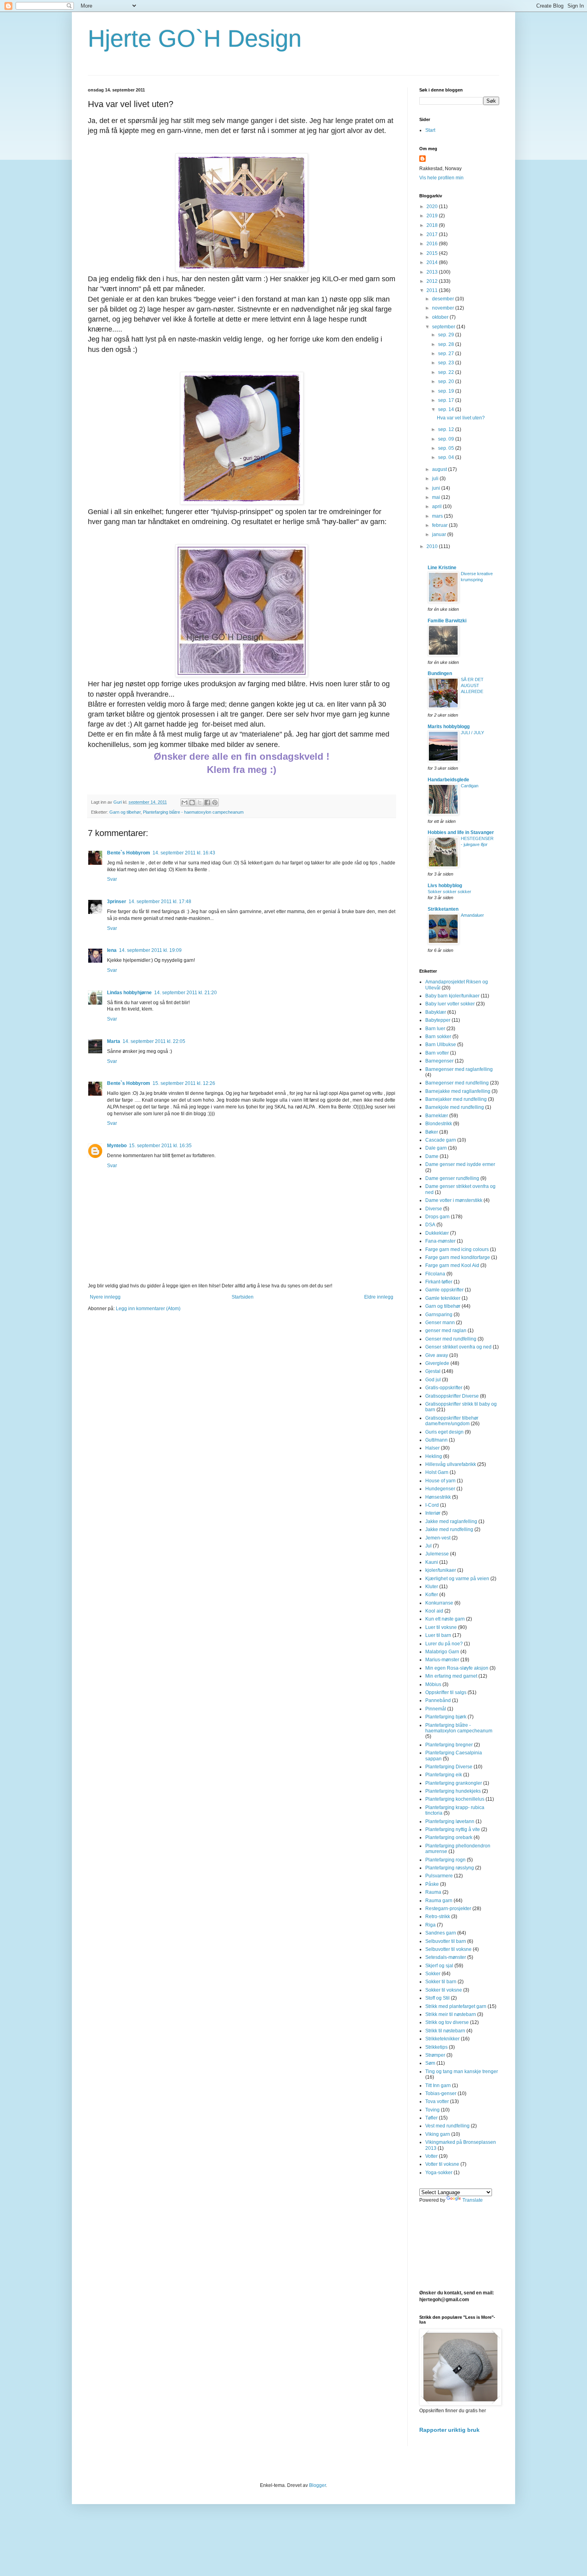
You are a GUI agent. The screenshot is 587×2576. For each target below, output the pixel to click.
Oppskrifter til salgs (446, 1692)
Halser (432, 1448)
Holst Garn (437, 1472)
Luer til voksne (441, 1627)
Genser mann (440, 1323)
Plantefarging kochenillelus (455, 1799)
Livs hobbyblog (445, 886)
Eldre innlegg (379, 1297)
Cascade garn (441, 1140)
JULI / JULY (472, 733)
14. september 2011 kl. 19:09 (150, 950)
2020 (433, 207)
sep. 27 (447, 354)
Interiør (433, 1513)
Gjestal (433, 1371)
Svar (112, 879)
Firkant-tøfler (439, 1282)
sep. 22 (447, 372)
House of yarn (440, 1481)
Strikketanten (443, 909)
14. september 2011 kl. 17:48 (160, 902)
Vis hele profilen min (441, 178)
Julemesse (437, 1554)
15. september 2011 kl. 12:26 (184, 1083)
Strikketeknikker (442, 2039)
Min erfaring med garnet (451, 1676)
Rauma (433, 1892)
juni (437, 488)
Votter (431, 2156)
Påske (432, 1884)
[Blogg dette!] (192, 802)
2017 (433, 234)
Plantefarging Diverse (449, 1767)
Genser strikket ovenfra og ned (458, 1347)
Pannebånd (438, 1700)
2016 (433, 244)
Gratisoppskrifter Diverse (452, 1396)
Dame (432, 1156)
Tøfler (431, 2118)
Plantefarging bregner (449, 1745)
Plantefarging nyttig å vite (453, 1829)
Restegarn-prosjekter (448, 1909)
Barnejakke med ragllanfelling (458, 1091)
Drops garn (437, 1217)
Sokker (433, 1974)
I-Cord (432, 1505)
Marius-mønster (442, 1660)
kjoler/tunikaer (441, 1570)
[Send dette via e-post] (184, 802)
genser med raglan (446, 1331)
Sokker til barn (441, 1982)
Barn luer (435, 1029)
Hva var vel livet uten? (461, 418)
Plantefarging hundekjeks (453, 1791)
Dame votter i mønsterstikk (454, 1200)
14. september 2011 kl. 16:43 (184, 853)
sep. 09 (447, 439)
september (444, 327)
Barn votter (437, 1053)
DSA (430, 1225)
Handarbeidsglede (448, 780)
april (437, 506)
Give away (437, 1355)
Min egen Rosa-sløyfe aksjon (457, 1668)
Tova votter (437, 2101)
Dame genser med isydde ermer (460, 1164)
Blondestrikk (439, 1124)
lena (112, 950)
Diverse (434, 1209)
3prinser (117, 902)
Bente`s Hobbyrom (129, 853)
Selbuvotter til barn (446, 1941)
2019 (433, 216)
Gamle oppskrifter (444, 1290)
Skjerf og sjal (439, 1966)
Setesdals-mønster (446, 1957)
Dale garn (436, 1148)
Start (430, 130)
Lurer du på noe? (444, 1644)
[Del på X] (200, 802)
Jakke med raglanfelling (451, 1521)
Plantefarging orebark (449, 1837)
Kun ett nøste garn (445, 1619)
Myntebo (117, 1146)
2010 (433, 546)
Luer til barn (438, 1635)
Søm (430, 2063)
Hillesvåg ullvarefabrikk (451, 1464)
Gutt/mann (436, 1440)
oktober (441, 317)
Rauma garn (439, 1901)
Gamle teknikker (443, 1298)
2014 (433, 262)
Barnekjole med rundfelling (455, 1107)
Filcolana (435, 1274)
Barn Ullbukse (441, 1045)
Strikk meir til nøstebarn (451, 2014)
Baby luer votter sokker (450, 1004)
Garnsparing (439, 1315)
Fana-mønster (440, 1241)
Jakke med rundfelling (449, 1529)
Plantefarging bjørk (446, 1717)
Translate (473, 2200)
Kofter (432, 1595)
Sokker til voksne (444, 1990)
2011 (433, 290)
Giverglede (437, 1363)
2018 (433, 225)
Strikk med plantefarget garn (456, 2006)
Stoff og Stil (437, 1998)
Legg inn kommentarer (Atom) (148, 1309)
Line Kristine (442, 568)
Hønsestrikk (438, 1497)
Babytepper (438, 1020)
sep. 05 (447, 448)
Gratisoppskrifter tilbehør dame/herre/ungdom (452, 1421)
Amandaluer (472, 915)
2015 (433, 253)
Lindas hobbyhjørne (129, 993)
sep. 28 (447, 344)
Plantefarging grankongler (454, 1783)
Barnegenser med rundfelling (457, 1083)
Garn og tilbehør (125, 812)
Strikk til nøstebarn (445, 2031)
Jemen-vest (438, 1538)
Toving (432, 2110)
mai (437, 497)
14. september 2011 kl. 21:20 (185, 993)
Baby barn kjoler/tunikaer (452, 996)
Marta (114, 1041)
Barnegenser (439, 1061)
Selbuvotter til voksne (448, 1949)
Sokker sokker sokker (449, 892)
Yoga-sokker (439, 2173)
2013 (433, 272)
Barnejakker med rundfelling (456, 1099)
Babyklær (436, 1012)
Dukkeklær (437, 1233)
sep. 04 (447, 457)
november (444, 308)
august (440, 469)
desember (444, 299)
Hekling (434, 1456)
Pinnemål (436, 1709)
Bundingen (440, 673)
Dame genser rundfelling (452, 1178)
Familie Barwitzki (447, 621)
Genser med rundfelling (451, 1339)
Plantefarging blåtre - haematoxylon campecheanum (193, 812)
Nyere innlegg (105, 1297)
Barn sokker (438, 1037)
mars (438, 516)
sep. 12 (447, 429)
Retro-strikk (438, 1917)
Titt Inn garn (438, 2085)
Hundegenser (440, 1489)
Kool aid (434, 1611)
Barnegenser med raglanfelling (459, 1069)
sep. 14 (447, 409)
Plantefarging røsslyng (450, 1868)
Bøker (432, 1132)
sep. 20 (447, 381)
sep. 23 (447, 363)
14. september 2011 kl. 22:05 (154, 1041)
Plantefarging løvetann (450, 1821)
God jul (433, 1380)
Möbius (433, 1684)
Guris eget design (444, 1432)
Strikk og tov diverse (447, 2022)
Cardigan (470, 786)
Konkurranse (439, 1603)
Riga (430, 1925)
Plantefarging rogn (445, 1860)
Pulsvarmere (439, 1876)
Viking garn (438, 2134)
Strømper (435, 2055)
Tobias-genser (441, 2093)
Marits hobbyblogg (449, 727)
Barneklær (437, 1116)
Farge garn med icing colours (457, 1249)
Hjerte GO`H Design (195, 39)
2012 (433, 281)
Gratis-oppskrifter (444, 1388)
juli (436, 479)
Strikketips (436, 2047)
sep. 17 (447, 400)
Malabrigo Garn (442, 1652)
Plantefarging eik (444, 1775)
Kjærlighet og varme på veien (457, 1579)
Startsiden (243, 1297)
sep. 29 (447, 335)
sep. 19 (447, 391)
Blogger (317, 2485)
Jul (428, 1546)
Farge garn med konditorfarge (458, 1257)
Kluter (432, 1587)
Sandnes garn (441, 1933)
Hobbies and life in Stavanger (461, 832)
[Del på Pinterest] (215, 802)
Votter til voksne (442, 2164)
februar (440, 525)
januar (440, 534)
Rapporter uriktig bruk (449, 2430)
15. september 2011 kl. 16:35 (160, 1146)
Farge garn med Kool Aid (452, 1265)
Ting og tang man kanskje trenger (462, 2072)
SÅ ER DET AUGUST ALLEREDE (472, 685)
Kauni (432, 1562)
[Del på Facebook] (207, 802)
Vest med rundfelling (447, 2126)
